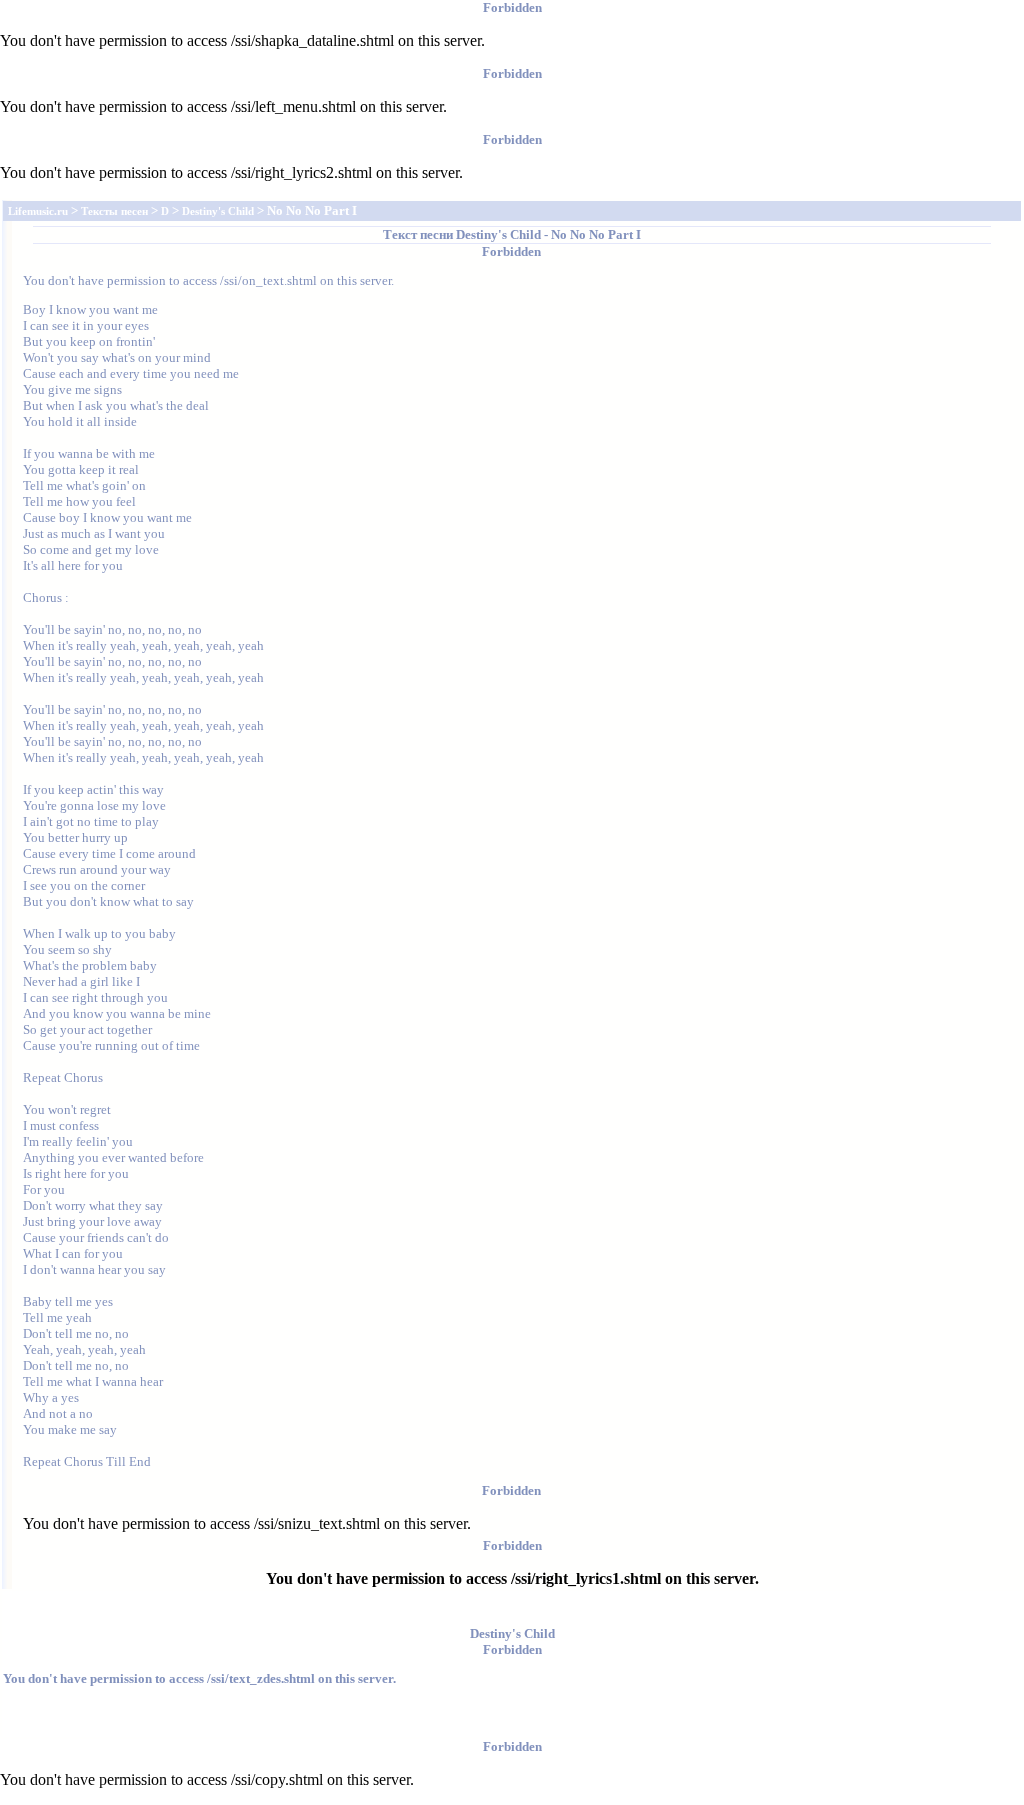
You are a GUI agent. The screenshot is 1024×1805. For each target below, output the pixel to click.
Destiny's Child (498, 234)
